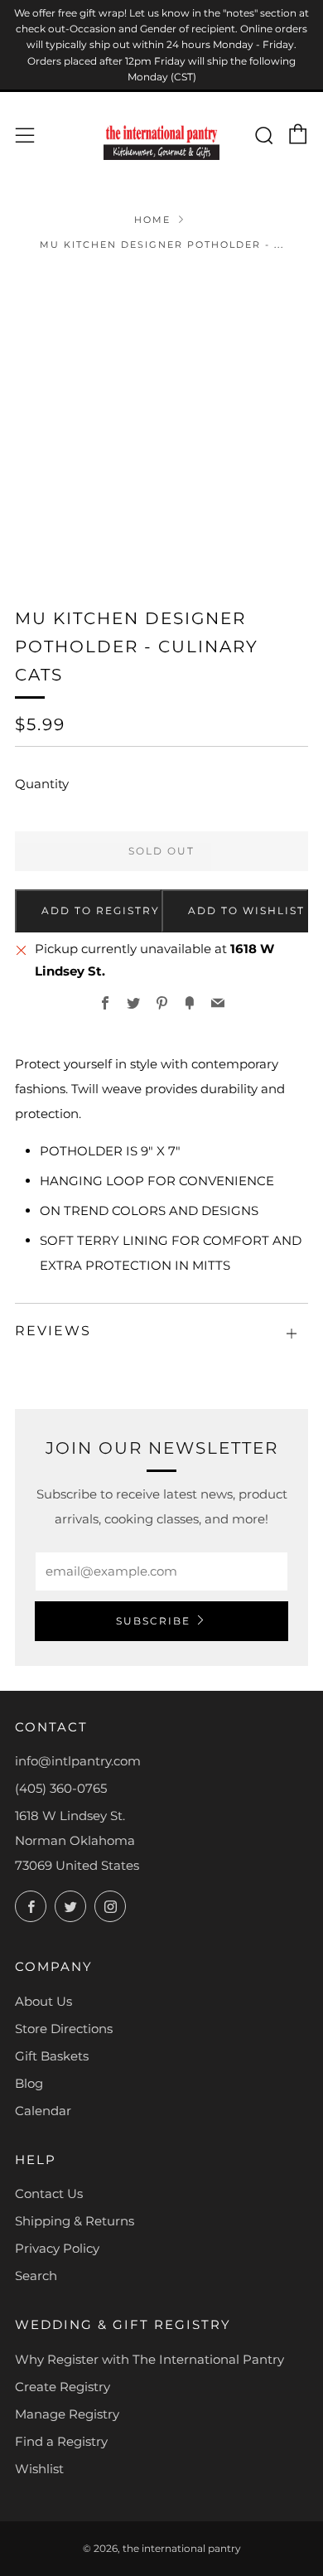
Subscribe (153, 1621)
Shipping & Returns (75, 2221)
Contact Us (49, 2193)
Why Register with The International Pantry (149, 2359)
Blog (29, 2083)
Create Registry (63, 2387)
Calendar (43, 2111)
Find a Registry (61, 2441)
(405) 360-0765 (61, 1788)
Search (36, 2276)
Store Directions (64, 2029)
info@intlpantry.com (78, 1761)
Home (152, 220)
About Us (43, 2001)
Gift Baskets (52, 2056)
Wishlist (39, 2469)
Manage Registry (67, 2414)
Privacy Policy (57, 2248)
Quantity (42, 784)
